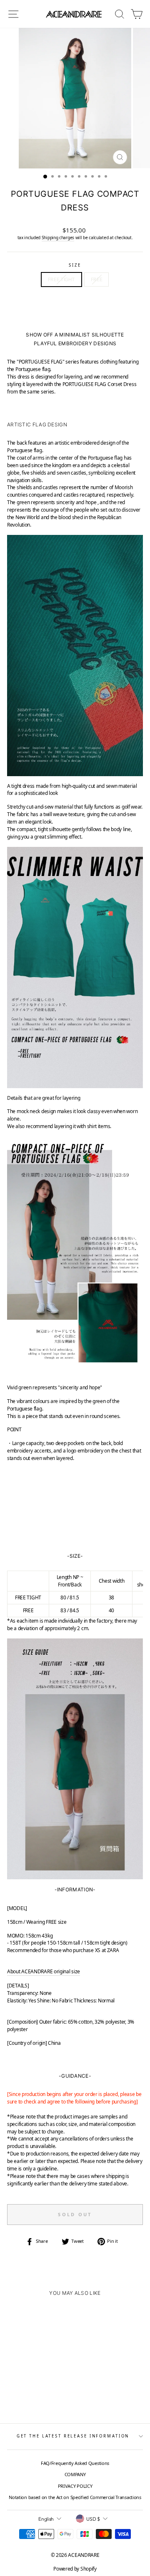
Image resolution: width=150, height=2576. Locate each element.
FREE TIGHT (61, 279)
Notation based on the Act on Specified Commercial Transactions (75, 2497)
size (75, 265)
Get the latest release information (73, 2436)
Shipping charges (58, 238)
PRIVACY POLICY (75, 2486)
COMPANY (75, 2474)
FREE (97, 279)
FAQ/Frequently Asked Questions (75, 2463)
